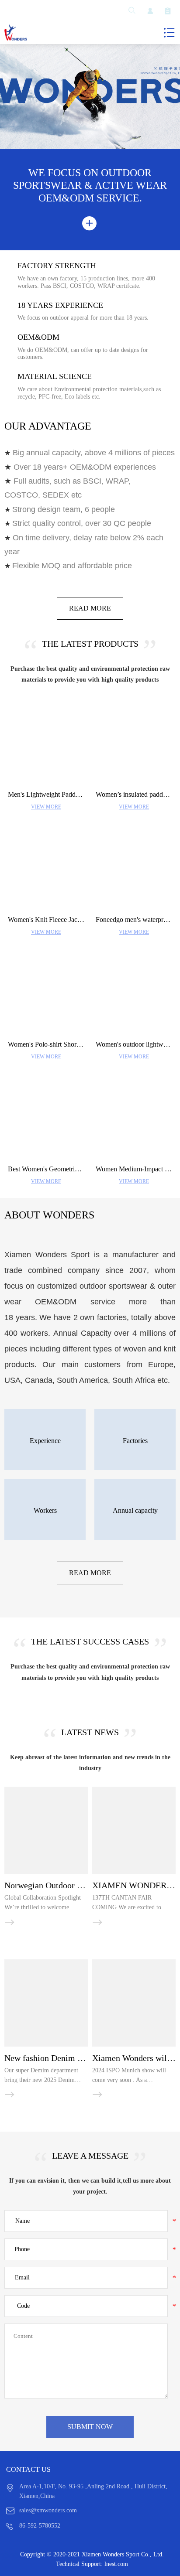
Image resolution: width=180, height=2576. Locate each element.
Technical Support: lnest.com (92, 2564)
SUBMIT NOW (90, 2427)
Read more (90, 608)
